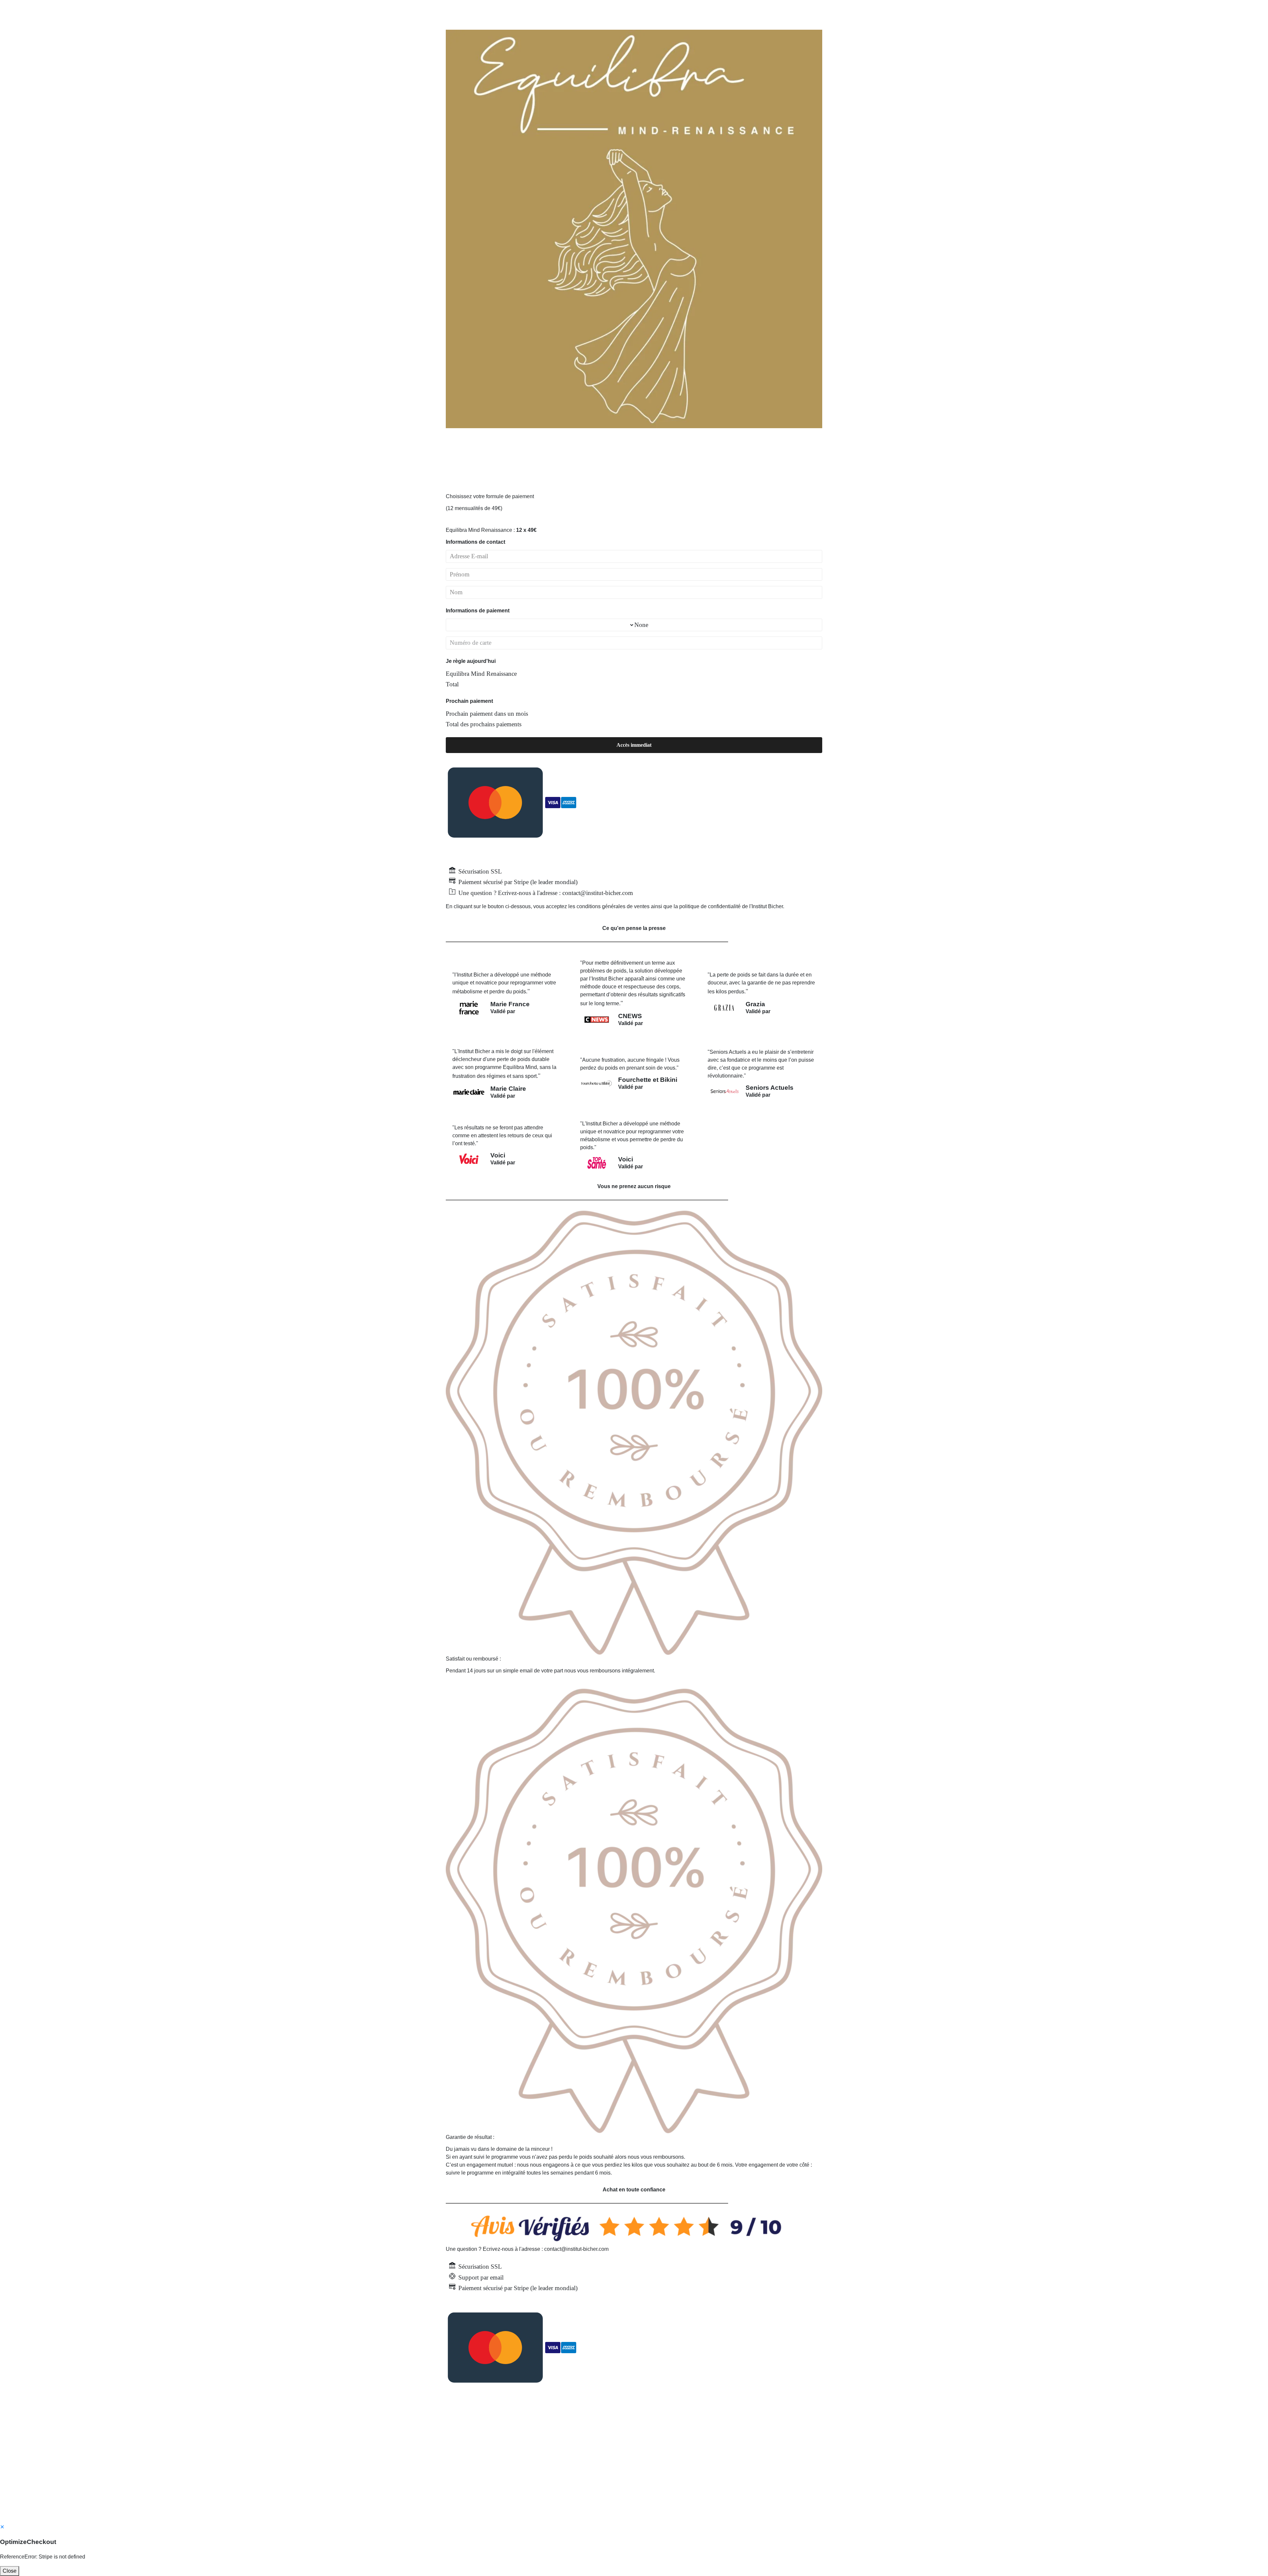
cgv (568, 2475)
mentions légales (596, 2475)
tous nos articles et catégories (655, 2475)
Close (10, 2571)
